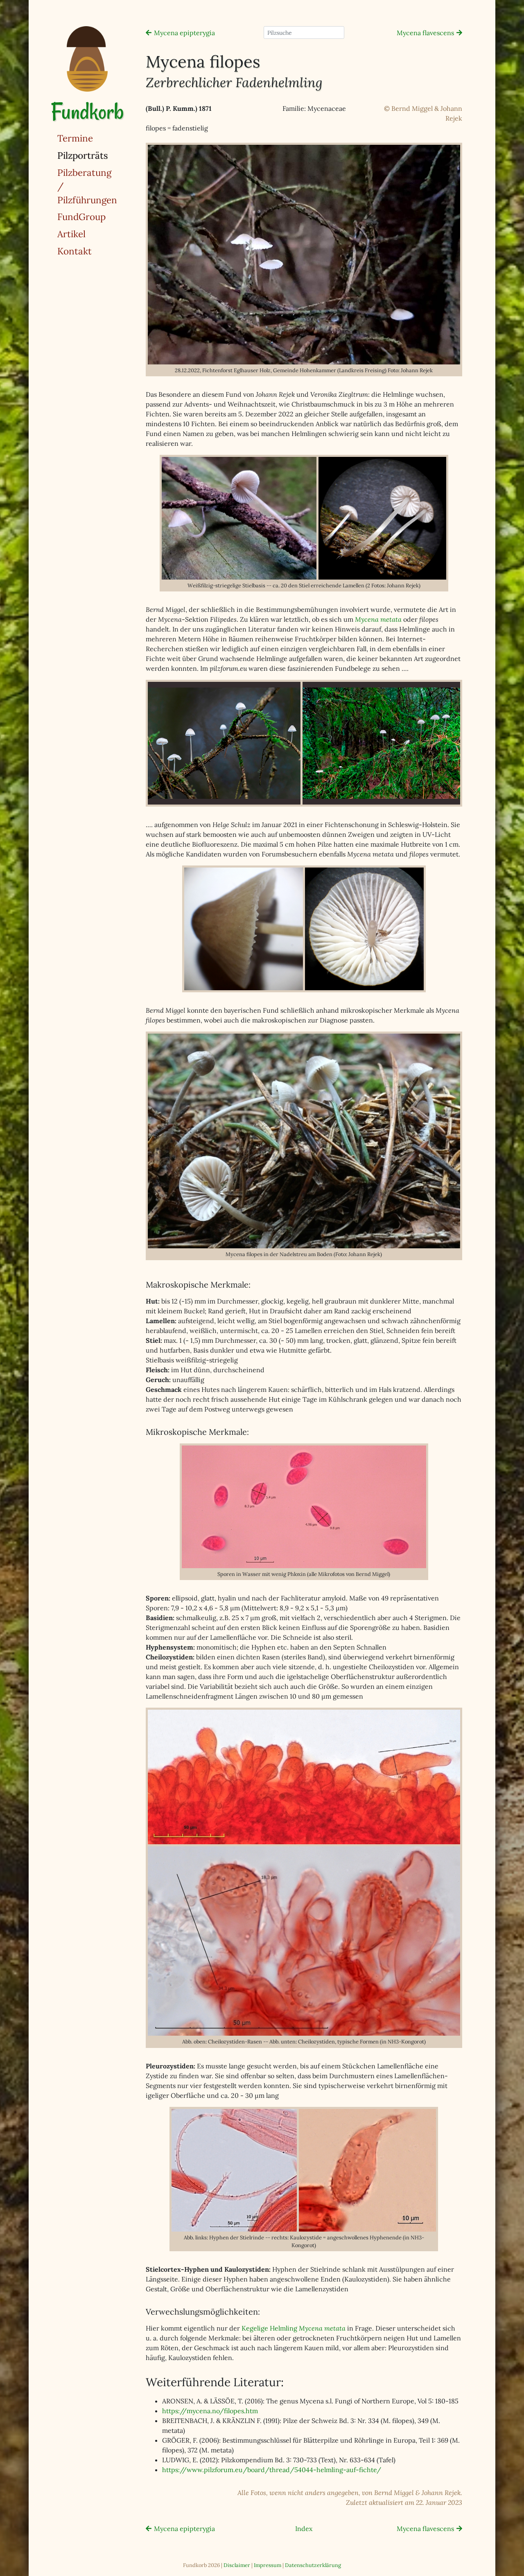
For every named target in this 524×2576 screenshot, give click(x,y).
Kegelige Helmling (294, 2328)
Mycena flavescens (425, 33)
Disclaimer (237, 2565)
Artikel (71, 234)
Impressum (268, 2565)
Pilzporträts (104, 155)
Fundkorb (87, 111)
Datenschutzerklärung (313, 2565)
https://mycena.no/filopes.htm (210, 2411)
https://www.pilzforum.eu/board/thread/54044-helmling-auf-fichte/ (272, 2470)
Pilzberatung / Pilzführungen (87, 186)
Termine (75, 138)
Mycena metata (378, 619)
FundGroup (81, 217)
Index (304, 2529)
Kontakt (75, 251)
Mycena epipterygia (184, 33)
